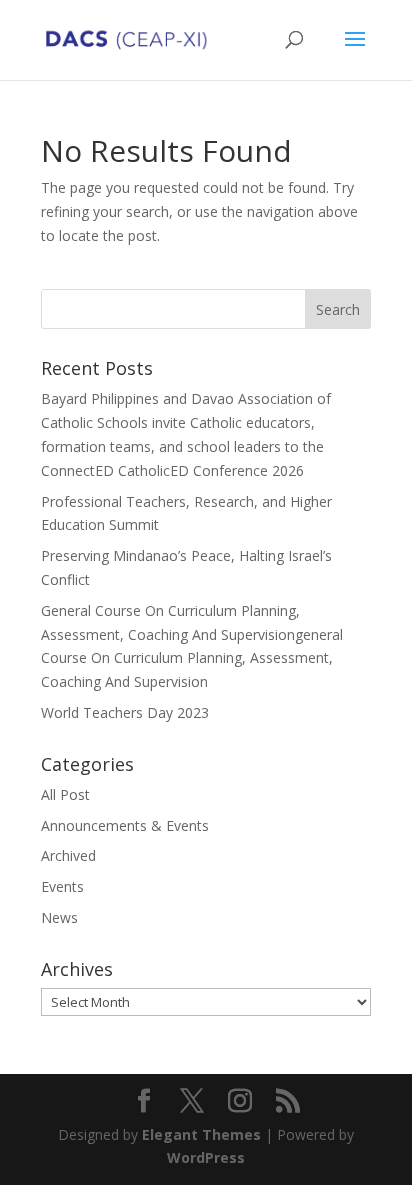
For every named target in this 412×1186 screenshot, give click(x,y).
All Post (65, 794)
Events (62, 886)
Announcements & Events (125, 825)
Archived (68, 855)
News (59, 917)
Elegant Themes (201, 1134)
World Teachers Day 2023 (125, 712)
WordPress (206, 1157)
